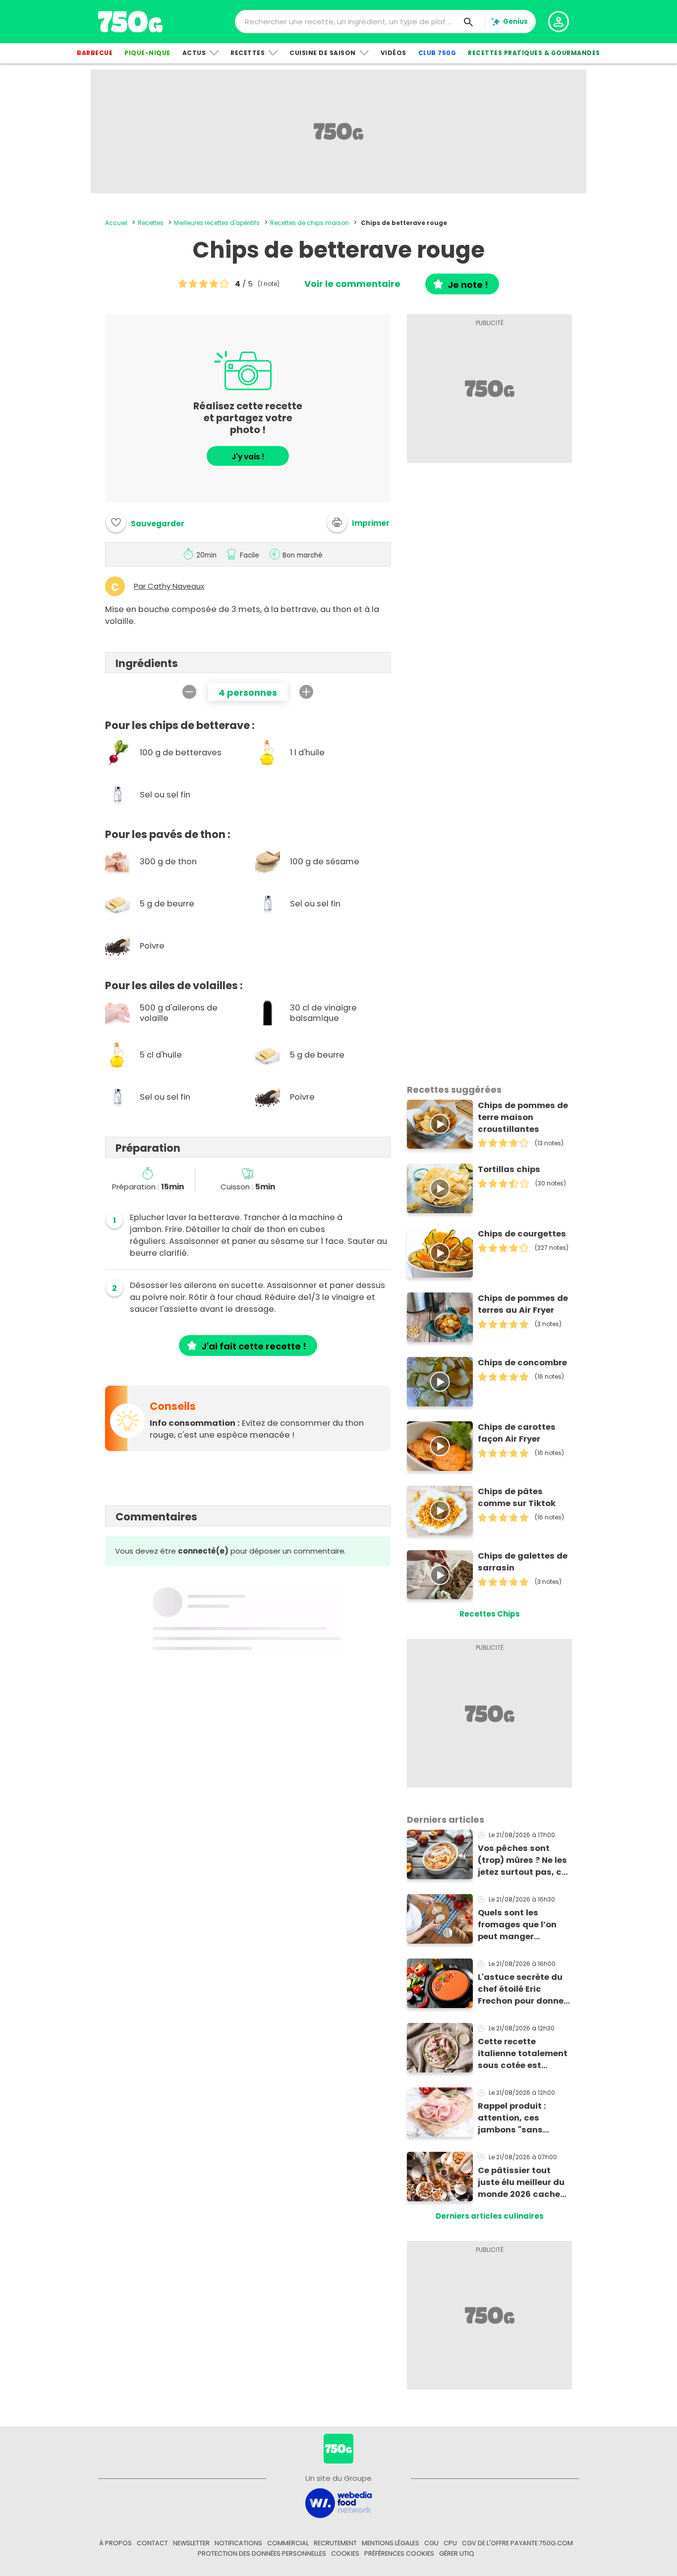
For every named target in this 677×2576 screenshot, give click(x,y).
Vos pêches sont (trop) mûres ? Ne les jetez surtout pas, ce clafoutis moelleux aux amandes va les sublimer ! (522, 1860)
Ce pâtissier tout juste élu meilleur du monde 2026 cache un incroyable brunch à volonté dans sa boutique (524, 2183)
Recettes (248, 53)
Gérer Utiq (457, 2553)
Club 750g (437, 53)
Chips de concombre (522, 1363)
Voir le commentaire (352, 284)
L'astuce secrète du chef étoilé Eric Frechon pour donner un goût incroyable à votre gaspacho (523, 1989)
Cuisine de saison (323, 53)
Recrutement (335, 2543)
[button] (358, 522)
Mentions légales (391, 2543)
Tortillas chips (509, 1169)
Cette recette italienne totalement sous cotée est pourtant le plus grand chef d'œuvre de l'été (523, 2054)
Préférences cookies (399, 2553)
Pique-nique (147, 53)
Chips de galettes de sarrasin (523, 1562)
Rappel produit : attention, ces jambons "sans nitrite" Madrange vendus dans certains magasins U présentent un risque (523, 2118)
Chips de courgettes (522, 1234)
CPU (450, 2543)
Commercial (288, 2543)
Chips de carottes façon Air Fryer (517, 1433)
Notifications (238, 2543)
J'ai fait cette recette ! (254, 1346)
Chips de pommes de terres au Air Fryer (523, 1304)
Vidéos (394, 53)
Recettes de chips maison (310, 223)
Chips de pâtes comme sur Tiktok (517, 1497)
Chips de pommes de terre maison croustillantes (523, 1117)
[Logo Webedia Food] (338, 2502)
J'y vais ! (248, 457)
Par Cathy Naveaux (169, 586)
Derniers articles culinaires (490, 2216)
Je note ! (468, 285)
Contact (152, 2543)
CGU (431, 2543)
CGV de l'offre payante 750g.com (517, 2543)
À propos (115, 2543)
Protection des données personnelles (262, 2553)
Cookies (345, 2553)
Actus (194, 53)
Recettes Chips (490, 1614)
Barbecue (95, 53)
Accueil (116, 223)
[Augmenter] (306, 692)
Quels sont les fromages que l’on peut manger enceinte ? (517, 1925)
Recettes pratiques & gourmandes (534, 53)
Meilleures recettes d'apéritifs (217, 223)
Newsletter (191, 2543)
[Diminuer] (189, 692)
